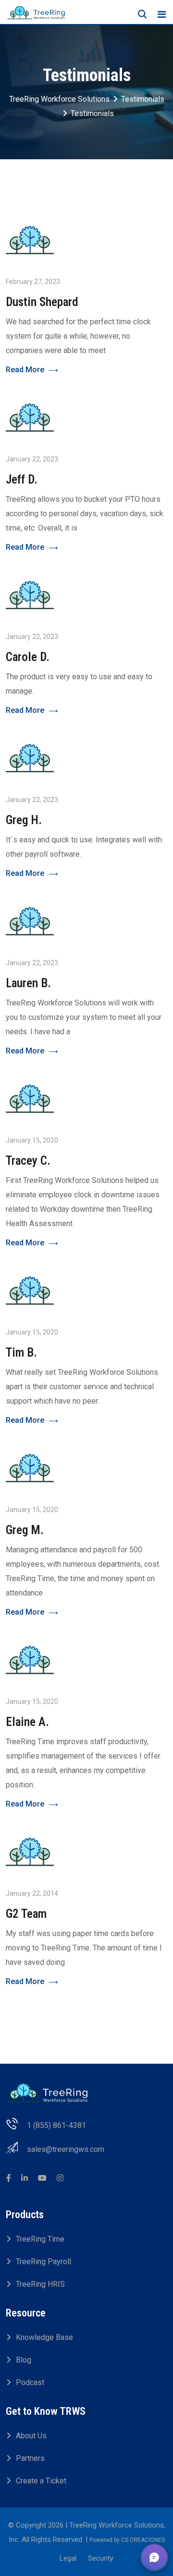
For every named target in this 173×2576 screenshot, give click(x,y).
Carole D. (28, 657)
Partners (30, 2458)
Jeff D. (22, 479)
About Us (31, 2436)
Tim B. (21, 1353)
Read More (25, 370)
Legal (68, 2558)
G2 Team (26, 1914)
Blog (24, 2360)
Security (101, 2558)
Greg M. (25, 1530)
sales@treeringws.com (66, 2149)
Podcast (30, 2382)
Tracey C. (28, 1161)
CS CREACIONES (143, 2540)
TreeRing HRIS (40, 2284)
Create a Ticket (41, 2481)
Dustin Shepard (42, 302)
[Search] (142, 14)
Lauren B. (28, 983)
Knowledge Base (44, 2337)
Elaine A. (27, 1722)
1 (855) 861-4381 (56, 2125)
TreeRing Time (40, 2239)
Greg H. (24, 820)
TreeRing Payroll (43, 2262)
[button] (154, 2557)
